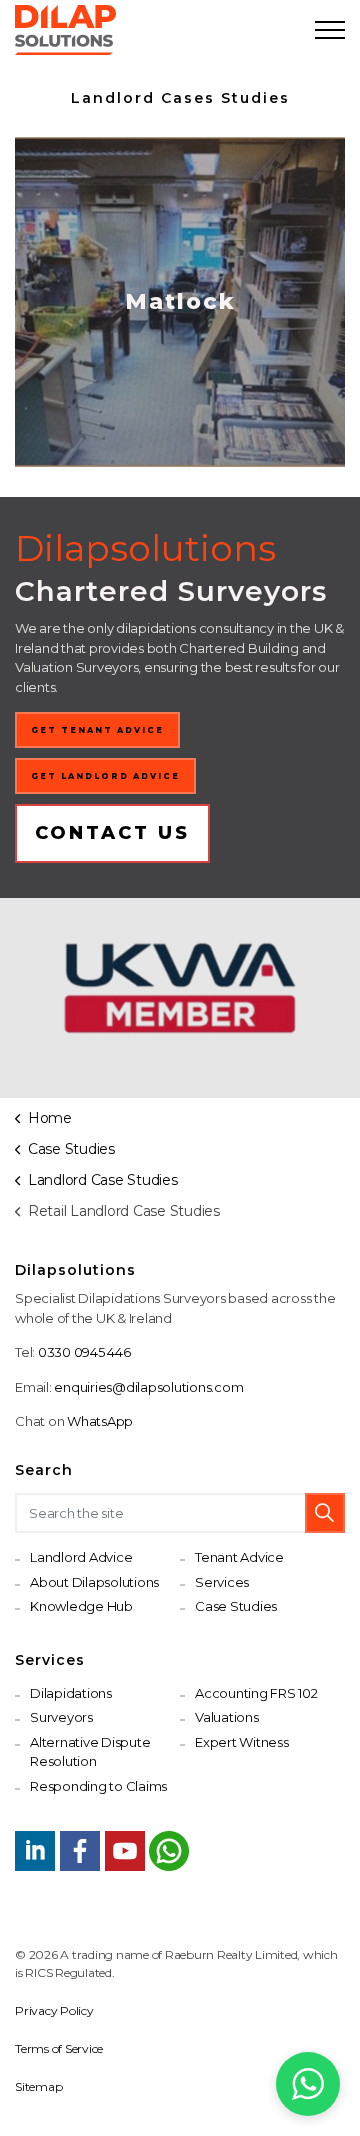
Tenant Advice (239, 1557)
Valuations (227, 1717)
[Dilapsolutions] (65, 30)
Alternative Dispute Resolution (90, 1752)
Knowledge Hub (81, 1606)
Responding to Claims (98, 1786)
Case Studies (236, 1606)
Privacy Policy (54, 2010)
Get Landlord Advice (105, 776)
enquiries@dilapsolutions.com (148, 1387)
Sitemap (38, 2086)
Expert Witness (242, 1742)
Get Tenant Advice (97, 730)
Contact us (112, 833)
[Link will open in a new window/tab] (35, 1851)
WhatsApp (100, 1421)
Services (222, 1582)
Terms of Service (59, 2048)
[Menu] (330, 30)
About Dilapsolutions (94, 1582)
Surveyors (61, 1717)
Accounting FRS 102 (256, 1693)
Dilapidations (71, 1693)
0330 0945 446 (84, 1352)
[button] (325, 1513)
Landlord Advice (81, 1557)
